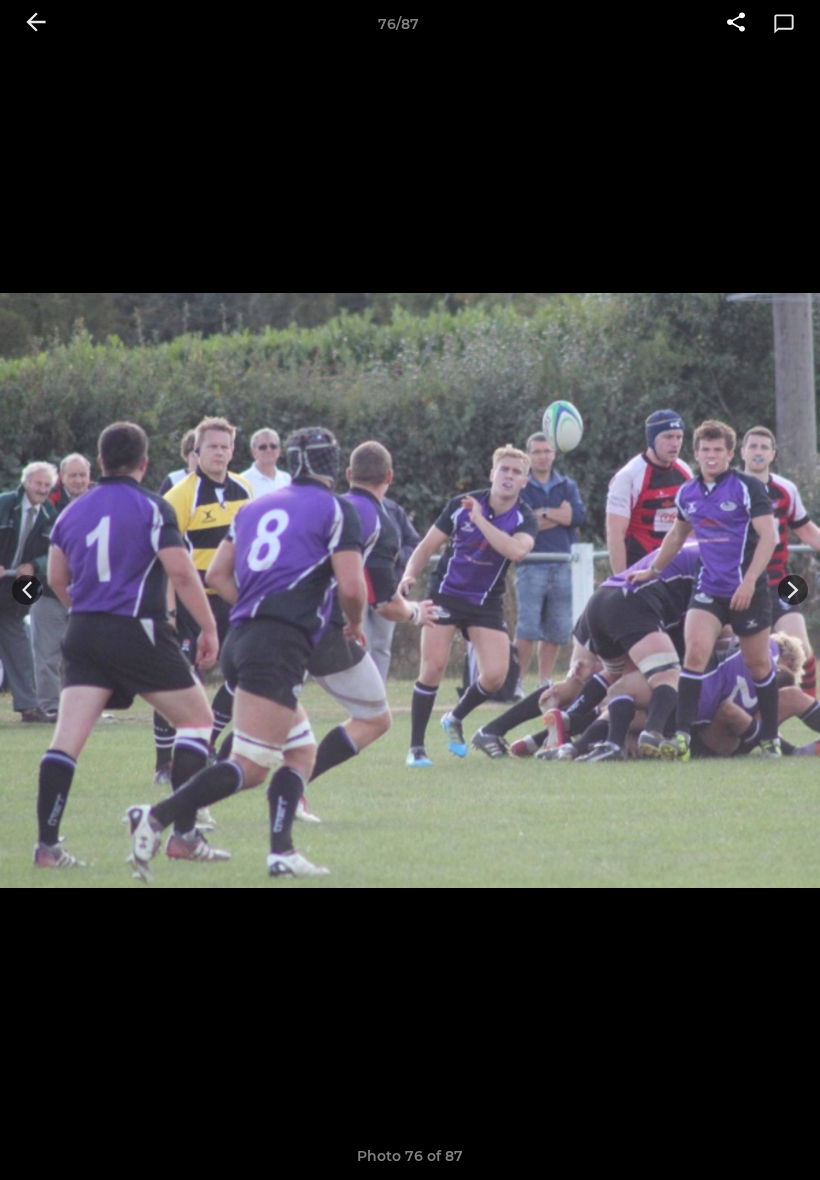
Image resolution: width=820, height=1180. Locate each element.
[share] (736, 24)
